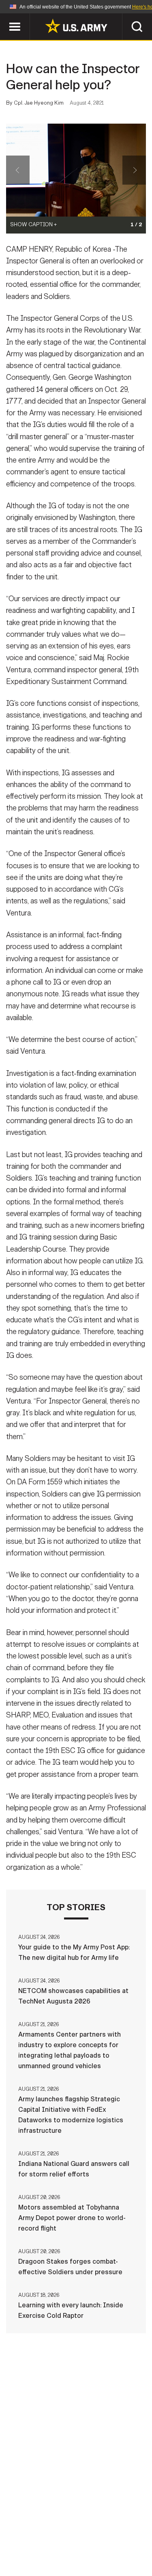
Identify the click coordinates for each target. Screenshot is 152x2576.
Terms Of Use (33, 2540)
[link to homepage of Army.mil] (76, 26)
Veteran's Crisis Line (101, 2551)
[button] (4, 17)
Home (33, 2530)
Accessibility (89, 2540)
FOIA (132, 2540)
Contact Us (72, 2530)
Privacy (115, 2530)
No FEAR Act (37, 2551)
